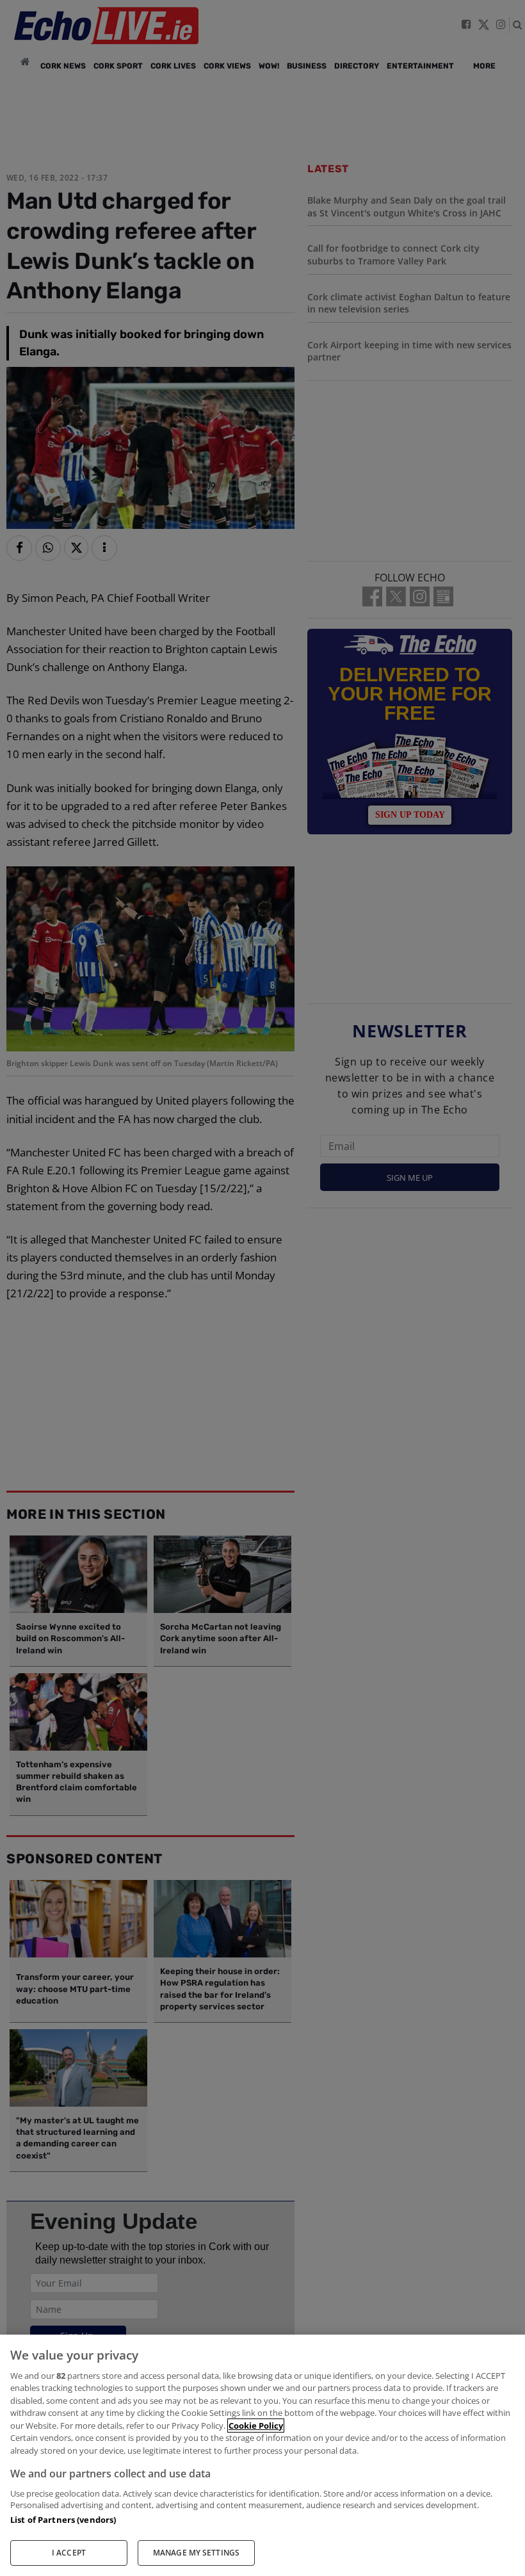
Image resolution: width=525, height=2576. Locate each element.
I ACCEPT (69, 2553)
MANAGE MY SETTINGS (196, 2553)
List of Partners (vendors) (63, 2520)
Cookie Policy (256, 2426)
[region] (262, 2455)
